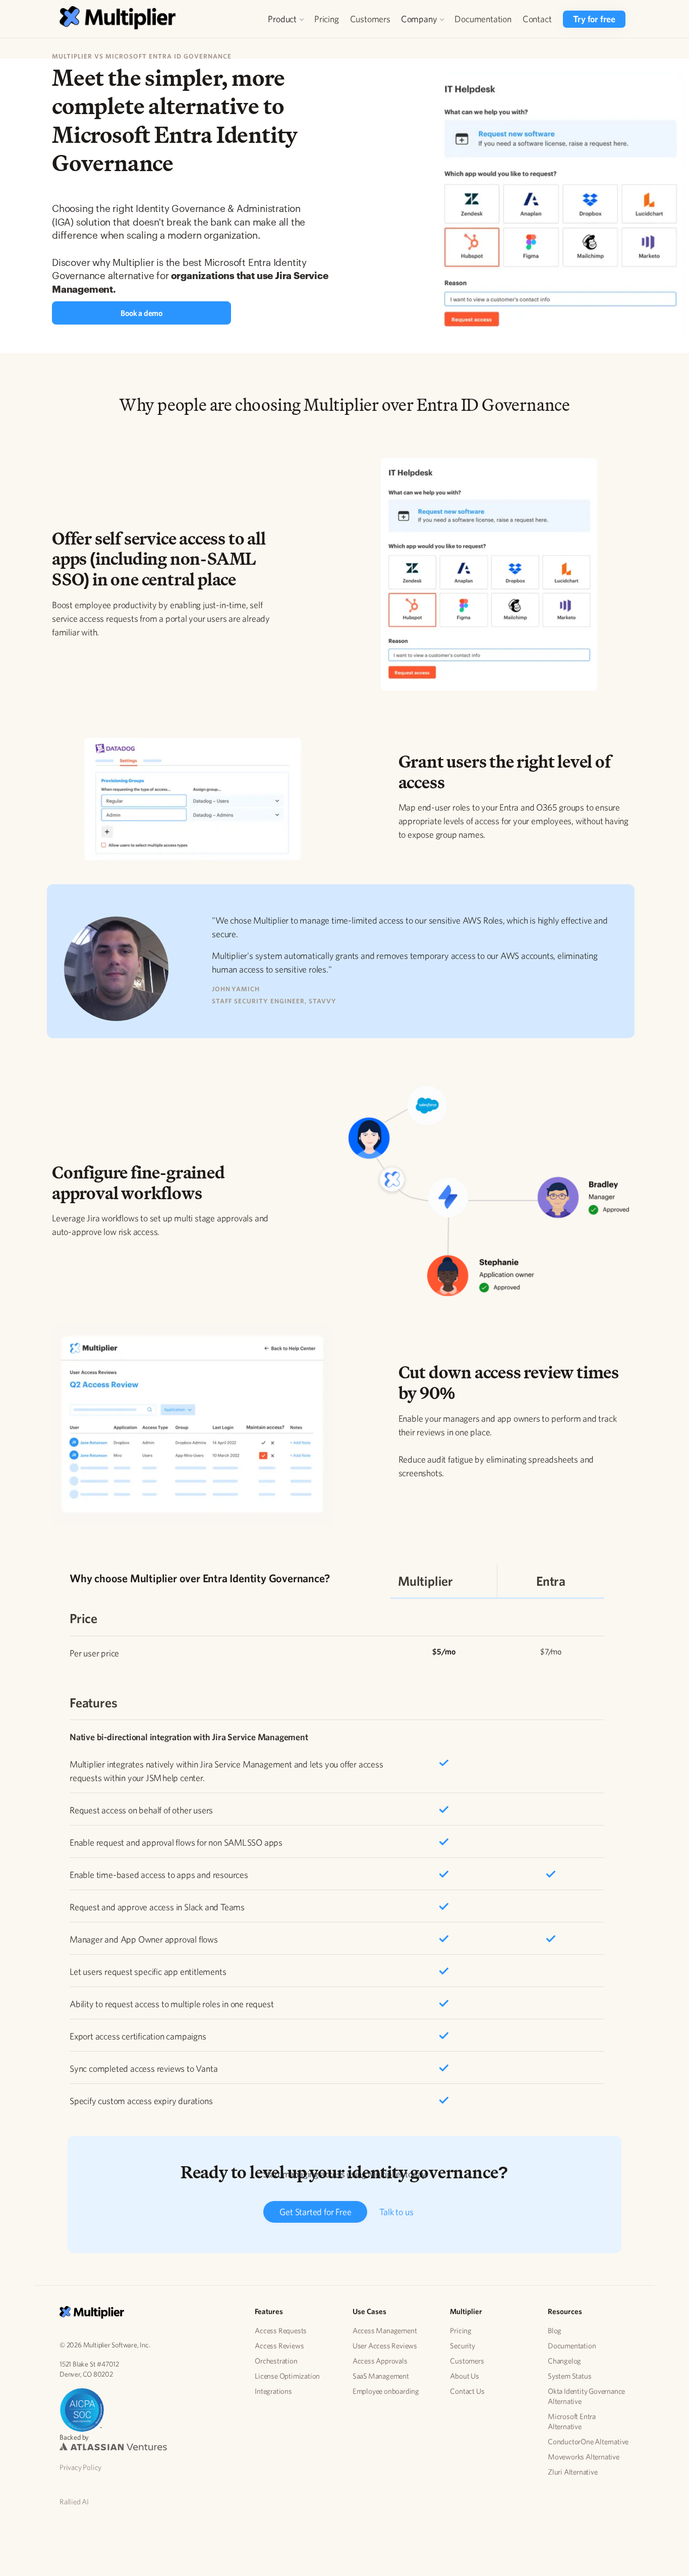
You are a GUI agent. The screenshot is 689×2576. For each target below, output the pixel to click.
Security (462, 2346)
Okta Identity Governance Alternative (586, 2396)
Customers (370, 19)
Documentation (483, 19)
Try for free (594, 19)
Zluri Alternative (573, 2472)
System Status (569, 2376)
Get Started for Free (315, 2212)
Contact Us (467, 2391)
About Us (464, 2376)
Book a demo (141, 313)
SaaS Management (381, 2376)
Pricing (327, 19)
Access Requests (281, 2330)
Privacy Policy (80, 2467)
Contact (537, 19)
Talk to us (396, 2212)
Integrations (273, 2391)
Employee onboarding (386, 2391)
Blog (555, 2330)
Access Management (385, 2330)
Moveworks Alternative (584, 2457)
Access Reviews (279, 2346)
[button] (286, 19)
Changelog (564, 2361)
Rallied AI (74, 2502)
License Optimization (287, 2376)
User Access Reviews (385, 2346)
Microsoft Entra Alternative (572, 2421)
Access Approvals (380, 2361)
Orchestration (276, 2361)
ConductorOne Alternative (588, 2441)
